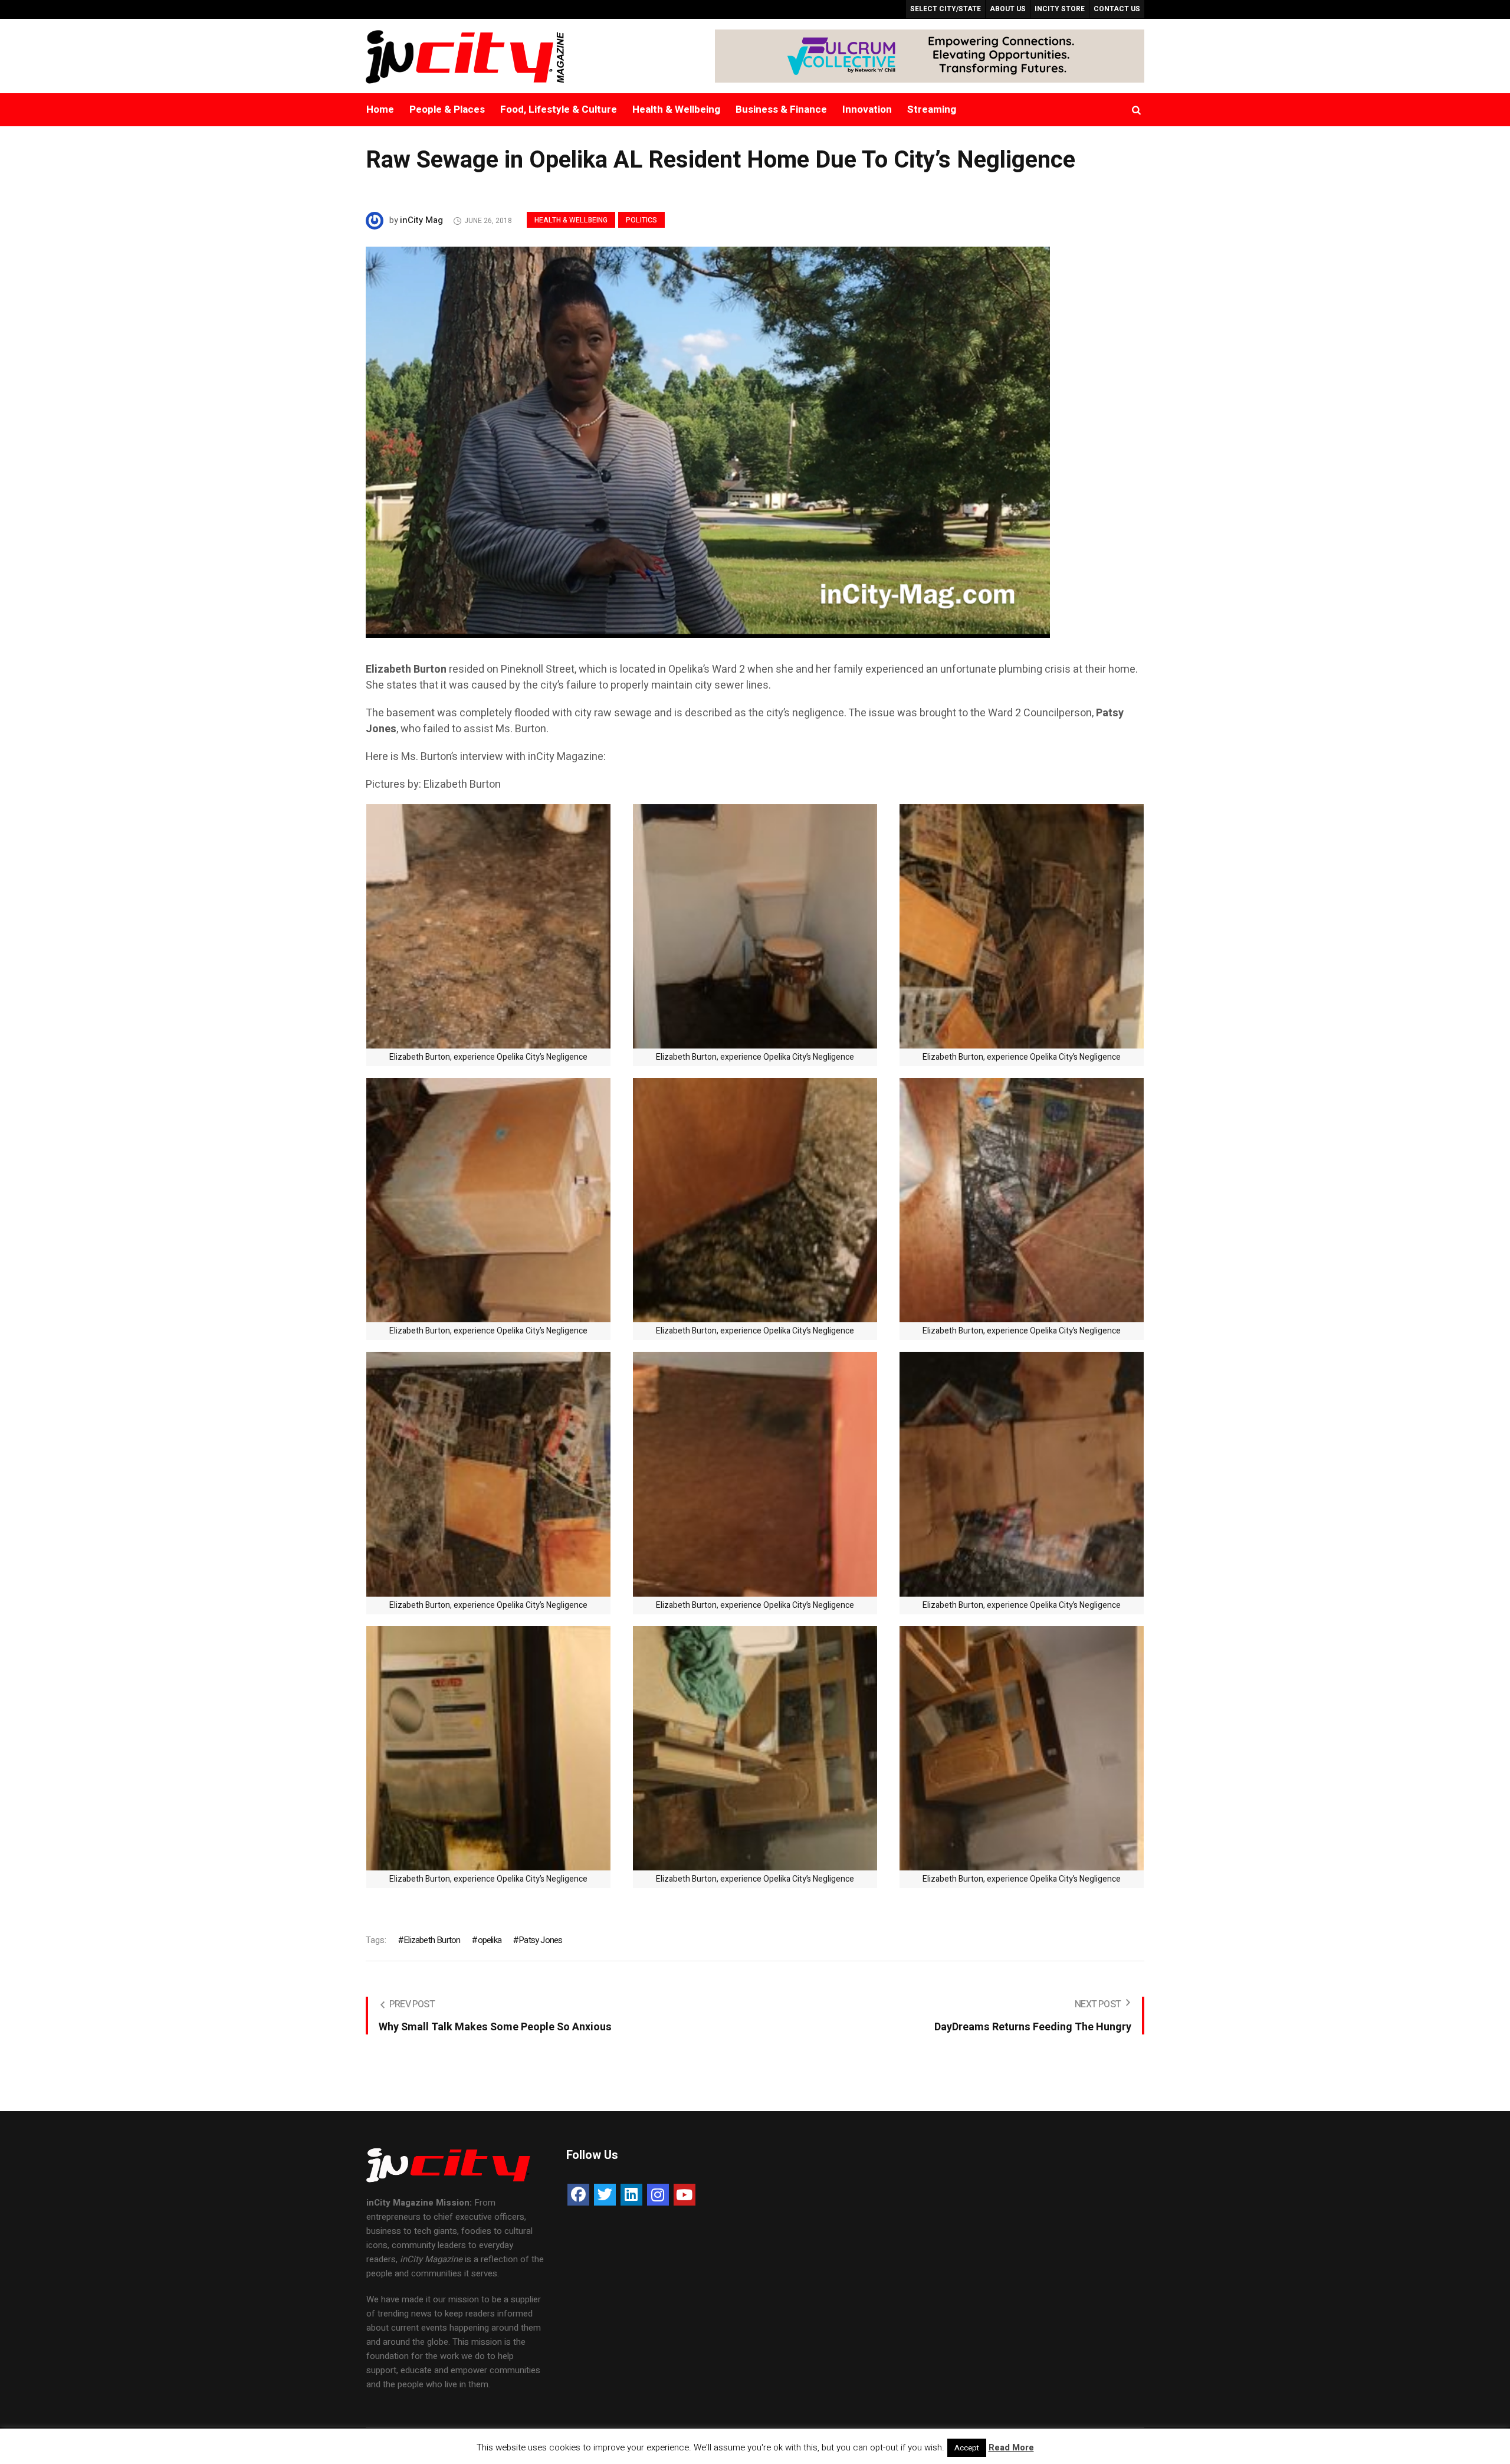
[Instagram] (658, 2195)
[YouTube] (685, 2195)
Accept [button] (967, 2448)
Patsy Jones (540, 1940)
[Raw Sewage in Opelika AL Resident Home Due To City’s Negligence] (708, 441)
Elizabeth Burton (432, 1940)
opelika (490, 1940)
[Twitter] (605, 2195)
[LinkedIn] (631, 2195)
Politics (641, 220)
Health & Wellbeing (571, 220)
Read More (1011, 2447)
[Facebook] (578, 2195)
